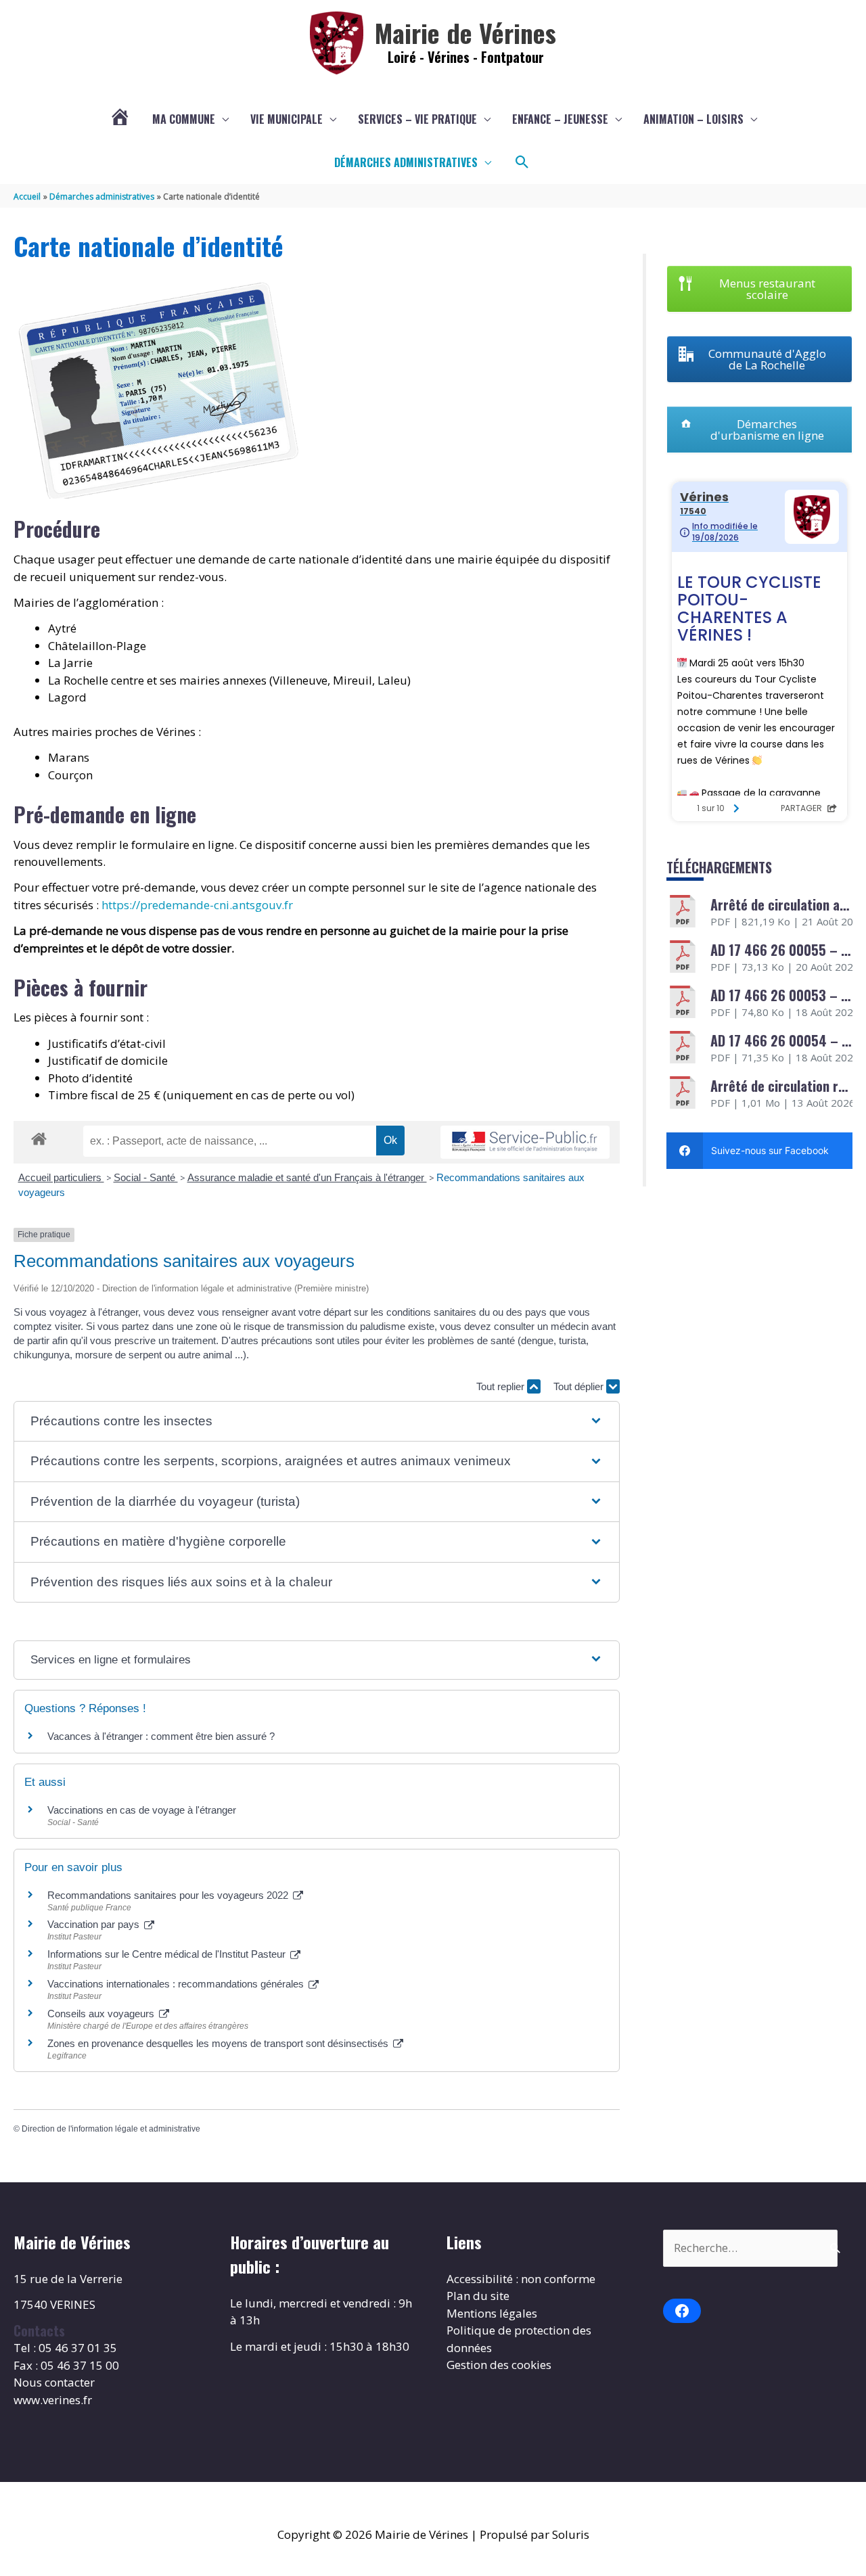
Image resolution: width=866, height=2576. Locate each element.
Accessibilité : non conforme (521, 2279)
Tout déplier (580, 1386)
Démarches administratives (406, 162)
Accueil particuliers (61, 1177)
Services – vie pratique (417, 119)
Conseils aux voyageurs (102, 2014)
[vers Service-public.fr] (525, 1142)
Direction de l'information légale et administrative (111, 2129)
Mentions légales (492, 2313)
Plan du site (478, 2296)
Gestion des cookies (499, 2365)
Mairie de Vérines (465, 32)
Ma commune (184, 119)
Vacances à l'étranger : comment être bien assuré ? (161, 1736)
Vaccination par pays (95, 1924)
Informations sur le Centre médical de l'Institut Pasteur (168, 1954)
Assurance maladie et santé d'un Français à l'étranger (307, 1177)
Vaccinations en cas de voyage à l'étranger (142, 1810)
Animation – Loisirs (693, 119)
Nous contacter (54, 2382)
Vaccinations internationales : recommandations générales (177, 1984)
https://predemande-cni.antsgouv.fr (197, 905)
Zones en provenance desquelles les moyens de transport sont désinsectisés (219, 2043)
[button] (522, 162)
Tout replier (502, 1386)
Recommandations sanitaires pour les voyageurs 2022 (169, 1895)
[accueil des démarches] (39, 1136)
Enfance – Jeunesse (560, 119)
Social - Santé (146, 1177)
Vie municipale (287, 119)
